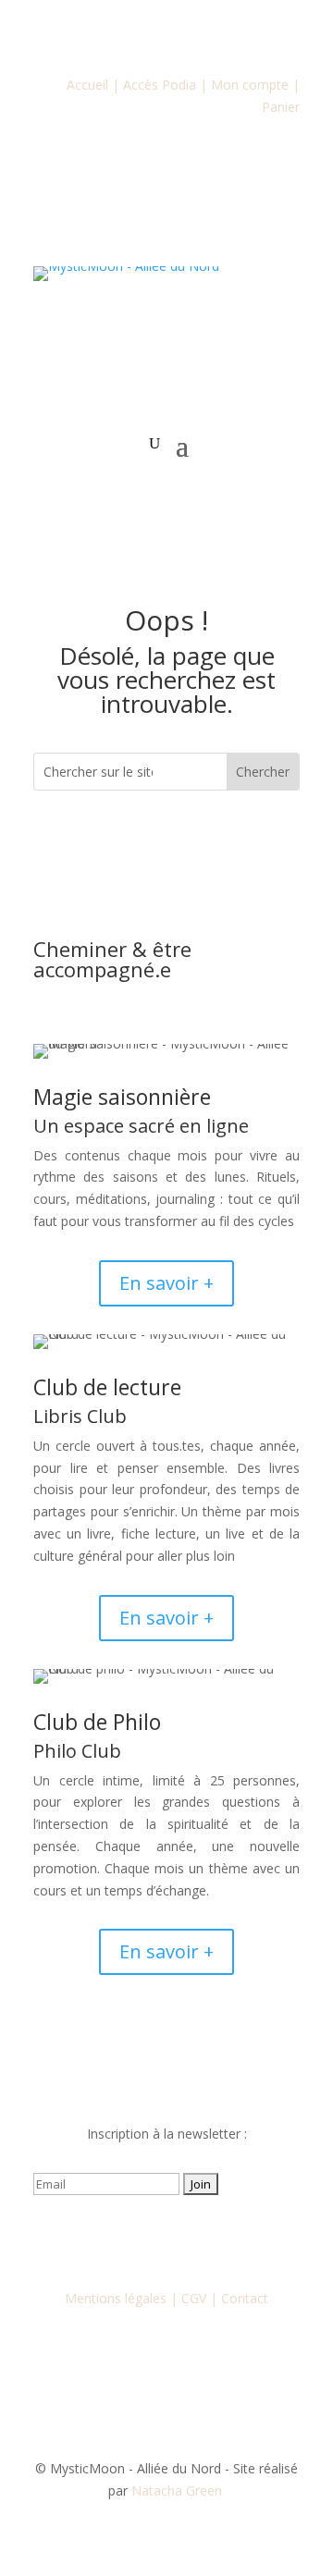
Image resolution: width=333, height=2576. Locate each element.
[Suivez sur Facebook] (92, 2238)
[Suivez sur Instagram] (129, 2238)
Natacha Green (179, 2490)
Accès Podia (160, 85)
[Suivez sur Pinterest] (240, 2238)
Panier (281, 107)
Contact (245, 2298)
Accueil (87, 85)
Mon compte (250, 85)
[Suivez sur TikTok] (203, 2238)
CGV (194, 2298)
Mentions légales (116, 2298)
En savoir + (166, 1283)
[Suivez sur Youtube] (166, 2238)
